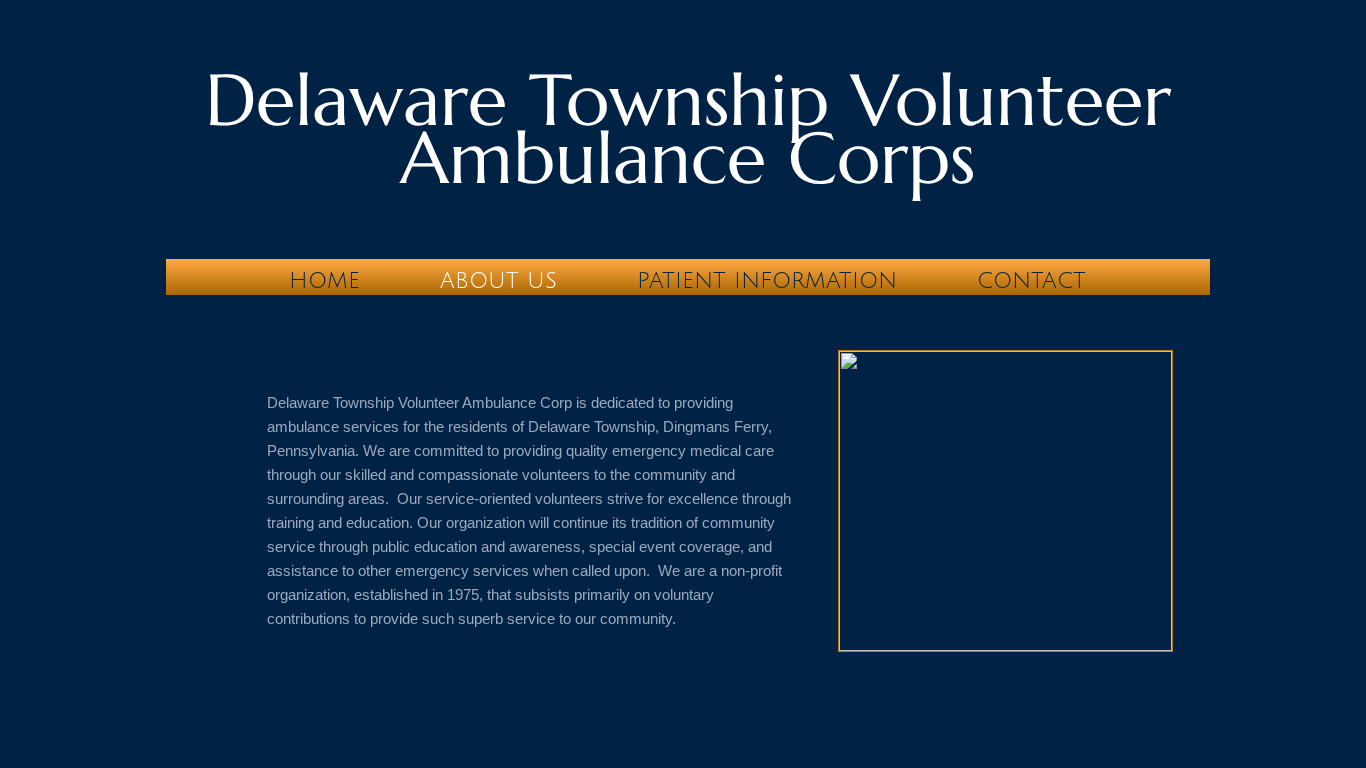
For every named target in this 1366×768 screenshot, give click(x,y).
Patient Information (767, 281)
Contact (1031, 281)
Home (324, 281)
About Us (498, 281)
